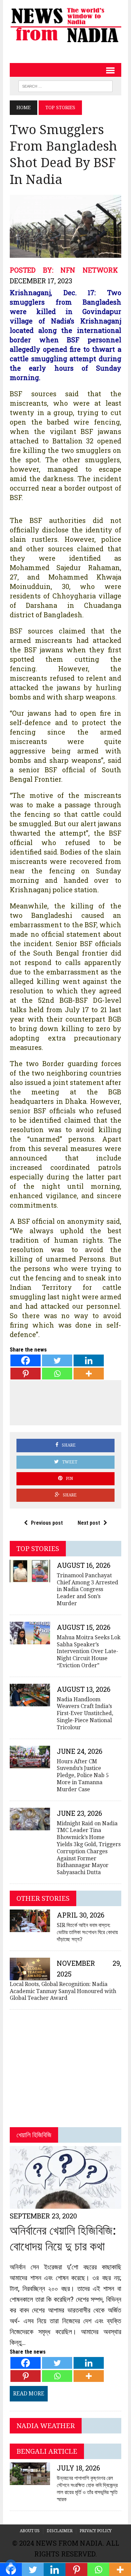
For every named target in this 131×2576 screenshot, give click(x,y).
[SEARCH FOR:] (65, 86)
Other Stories (43, 1898)
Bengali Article (47, 2451)
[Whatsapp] (57, 1374)
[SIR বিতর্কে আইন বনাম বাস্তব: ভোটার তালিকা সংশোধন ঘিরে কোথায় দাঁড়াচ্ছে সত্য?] (30, 1928)
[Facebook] (26, 1360)
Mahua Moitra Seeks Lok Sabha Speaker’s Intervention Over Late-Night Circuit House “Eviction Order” (89, 1651)
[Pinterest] (26, 1374)
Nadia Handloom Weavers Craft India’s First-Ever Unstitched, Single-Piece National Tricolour (85, 1713)
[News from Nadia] (65, 24)
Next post (89, 1523)
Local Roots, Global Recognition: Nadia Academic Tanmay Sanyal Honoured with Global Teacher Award (63, 1991)
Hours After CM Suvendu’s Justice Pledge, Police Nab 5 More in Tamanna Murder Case (83, 1775)
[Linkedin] (89, 1360)
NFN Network (89, 270)
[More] (89, 1374)
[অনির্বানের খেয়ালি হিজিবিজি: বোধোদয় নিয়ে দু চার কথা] (65, 2205)
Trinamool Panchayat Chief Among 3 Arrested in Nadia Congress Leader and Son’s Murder (88, 1589)
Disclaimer (60, 2531)
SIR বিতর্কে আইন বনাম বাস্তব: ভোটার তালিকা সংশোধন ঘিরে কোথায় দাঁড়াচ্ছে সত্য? (87, 1932)
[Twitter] (57, 1360)
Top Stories (38, 1549)
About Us (30, 2531)
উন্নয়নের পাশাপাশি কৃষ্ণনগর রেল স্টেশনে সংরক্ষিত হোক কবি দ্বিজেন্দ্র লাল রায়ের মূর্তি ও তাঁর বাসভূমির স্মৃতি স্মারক (87, 2489)
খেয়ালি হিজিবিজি (34, 2135)
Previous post (47, 1523)
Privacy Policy (96, 2531)
